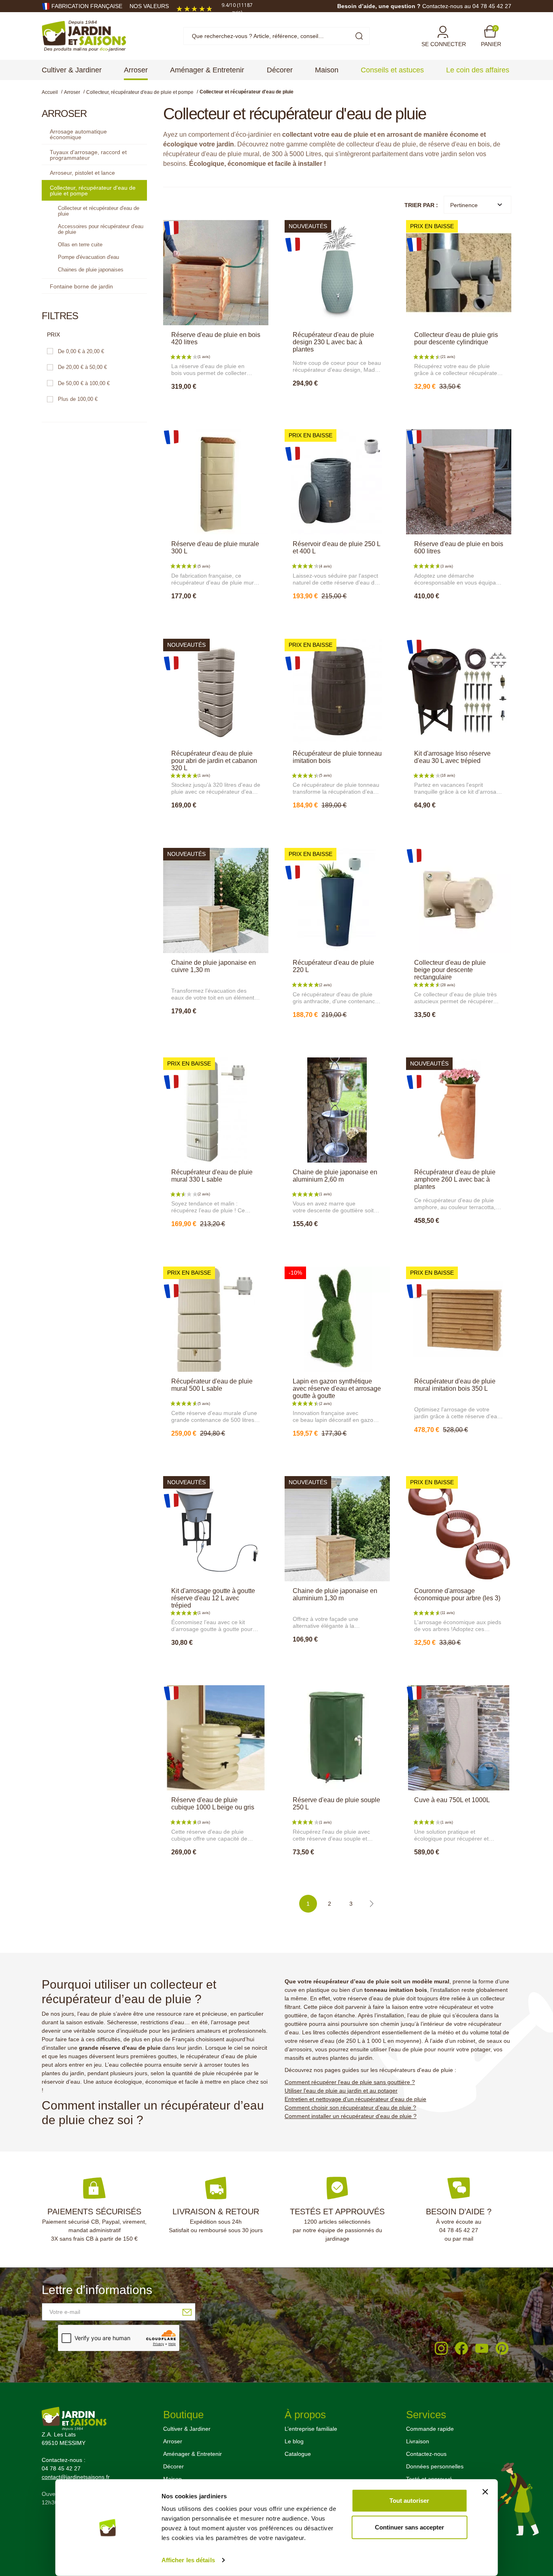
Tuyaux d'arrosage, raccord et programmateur (88, 155)
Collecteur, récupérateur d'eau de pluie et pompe (93, 191)
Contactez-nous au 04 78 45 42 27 (467, 6)
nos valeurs (149, 6)
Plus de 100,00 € (78, 399)
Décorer (173, 2466)
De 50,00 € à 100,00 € (84, 383)
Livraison (418, 2441)
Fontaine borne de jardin (81, 286)
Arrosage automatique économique (78, 134)
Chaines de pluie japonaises (91, 270)
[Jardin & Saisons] (84, 36)
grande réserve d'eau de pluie (120, 2048)
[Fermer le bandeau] (485, 2492)
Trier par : (421, 205)
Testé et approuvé (429, 2479)
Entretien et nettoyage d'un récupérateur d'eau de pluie (355, 2099)
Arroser (173, 2441)
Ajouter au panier (216, 404)
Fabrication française (87, 6)
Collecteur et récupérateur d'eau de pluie (99, 211)
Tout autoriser (409, 2501)
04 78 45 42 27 (459, 2230)
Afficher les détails (188, 2560)
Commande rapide (430, 2429)
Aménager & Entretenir (192, 2454)
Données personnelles (435, 2466)
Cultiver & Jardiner (187, 2429)
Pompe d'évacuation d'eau (88, 257)
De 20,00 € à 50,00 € (82, 367)
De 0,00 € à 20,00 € (81, 351)
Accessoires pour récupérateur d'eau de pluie (101, 229)
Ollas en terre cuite (80, 245)
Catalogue (298, 2454)
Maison (172, 2479)
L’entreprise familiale (311, 2429)
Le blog (294, 2441)
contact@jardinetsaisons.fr (76, 2477)
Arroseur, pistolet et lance (82, 173)
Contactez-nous (426, 2454)
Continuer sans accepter (409, 2527)
